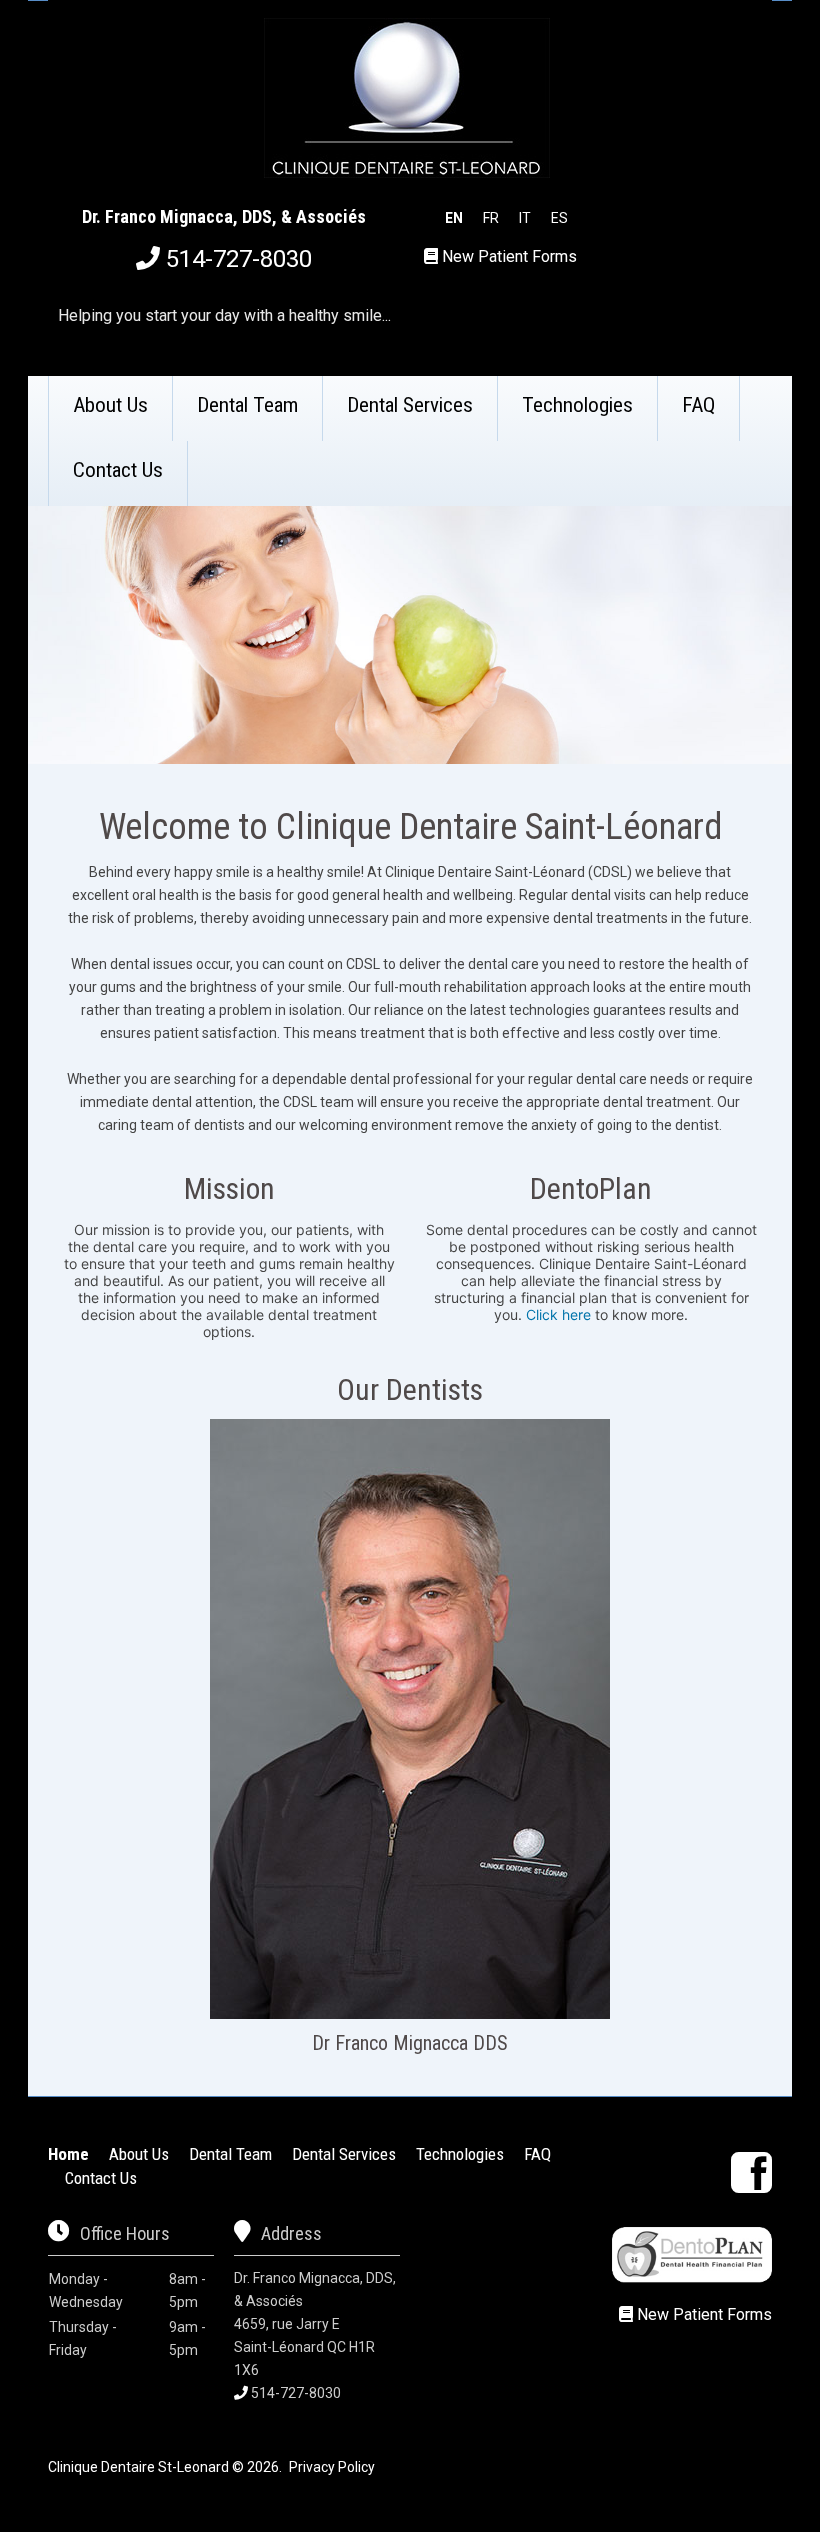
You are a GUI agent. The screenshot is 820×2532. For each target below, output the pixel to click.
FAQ (698, 405)
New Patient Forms (509, 256)
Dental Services (410, 405)
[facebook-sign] (751, 2172)
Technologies (577, 405)
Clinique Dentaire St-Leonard (138, 2467)
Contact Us (118, 470)
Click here (558, 1314)
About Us (110, 405)
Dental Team (247, 405)
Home (68, 2154)
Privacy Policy (332, 2467)
